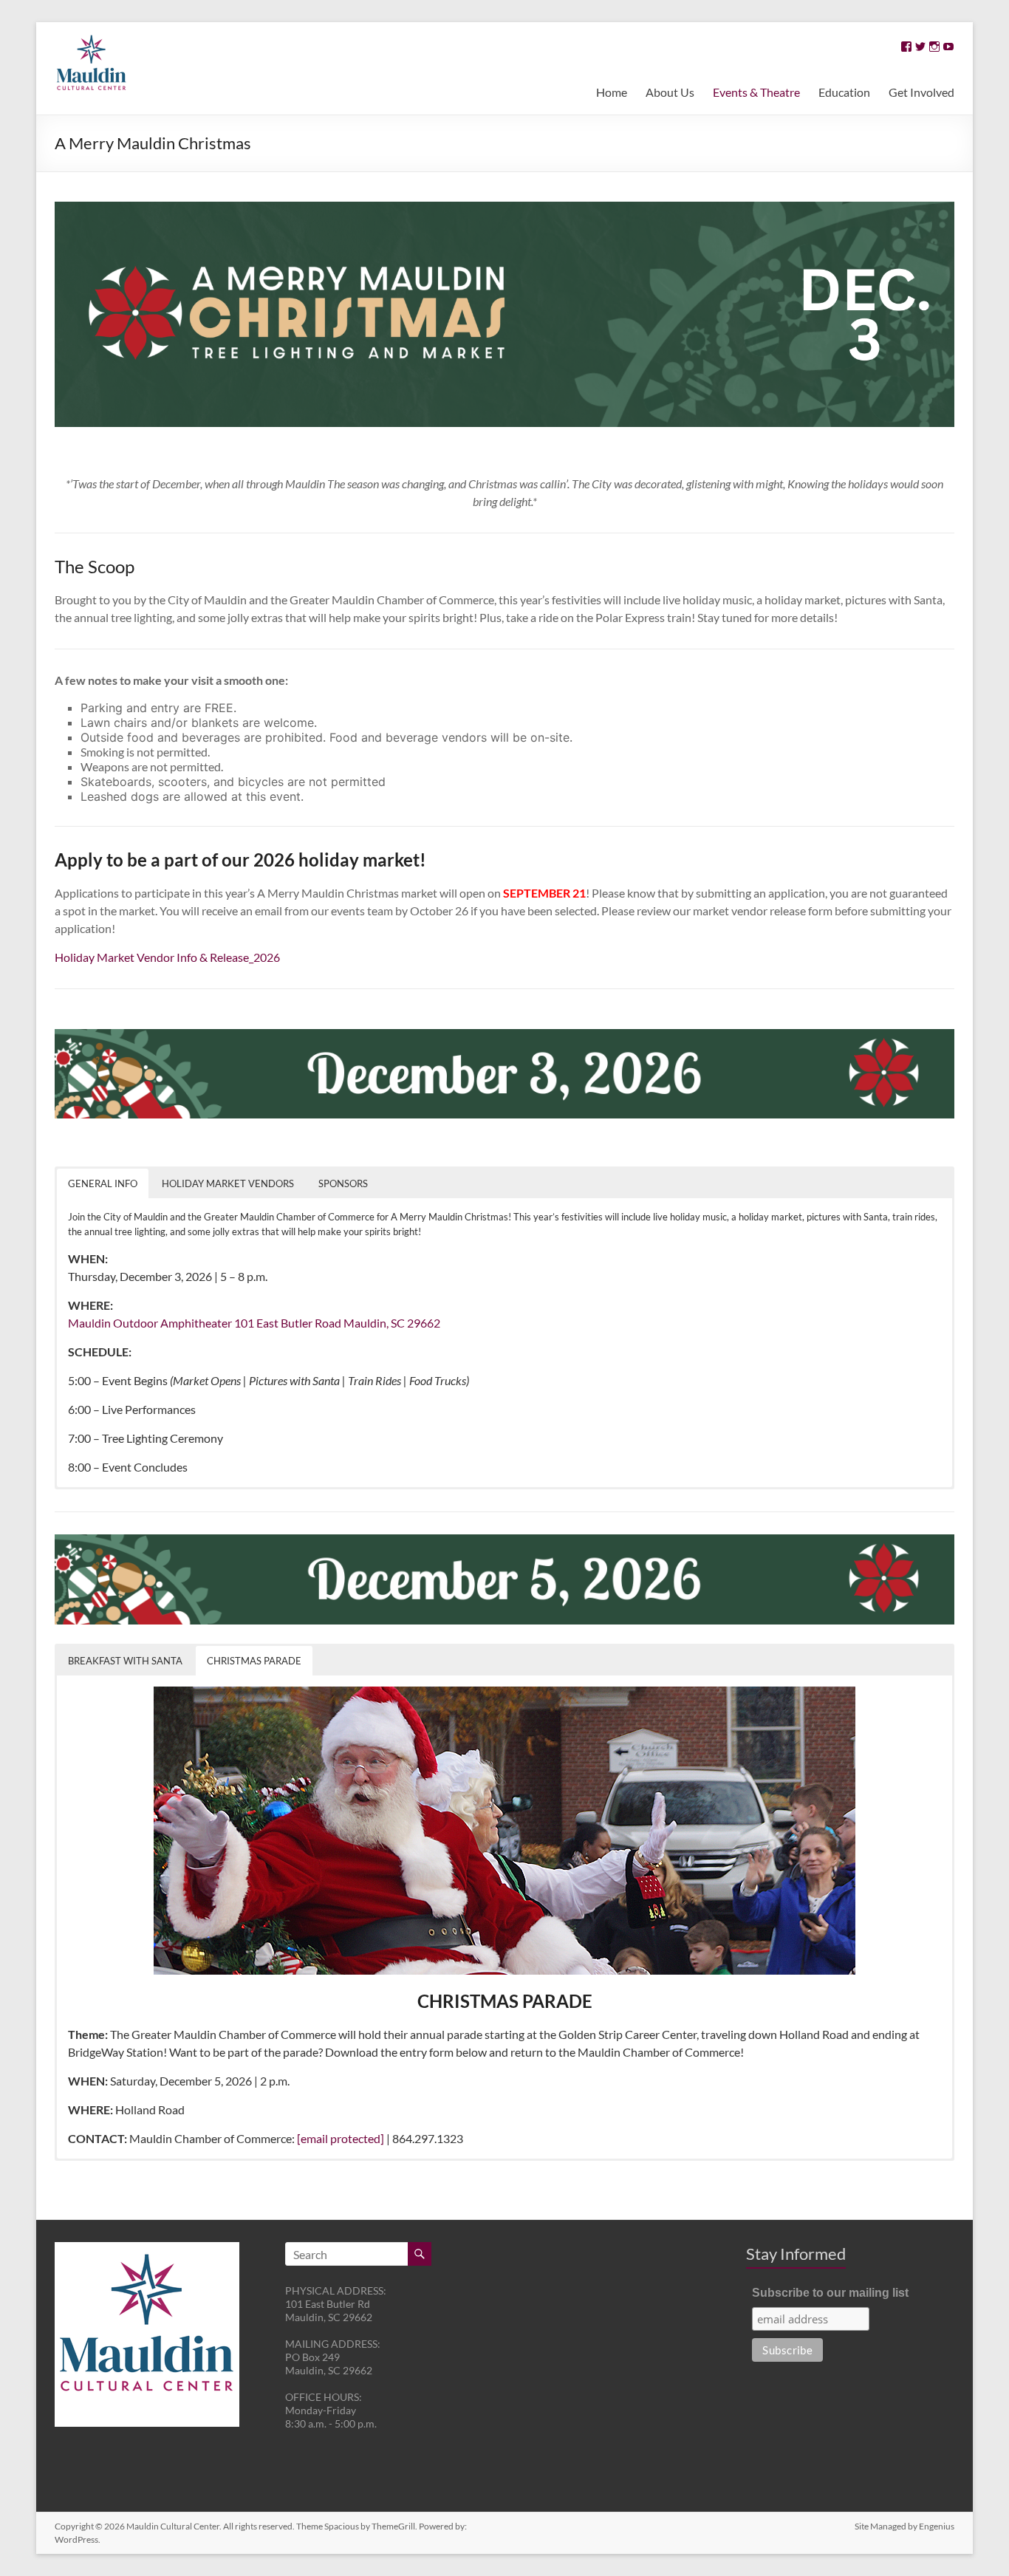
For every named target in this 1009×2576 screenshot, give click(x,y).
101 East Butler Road (288, 1323)
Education (844, 92)
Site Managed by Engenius (904, 2526)
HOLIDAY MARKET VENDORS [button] (228, 1183)
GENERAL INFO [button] (103, 1183)
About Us (670, 92)
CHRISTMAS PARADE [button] (254, 1661)
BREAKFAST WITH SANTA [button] (125, 1661)
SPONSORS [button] (343, 1183)
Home (612, 92)
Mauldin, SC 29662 (392, 1323)
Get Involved (921, 92)
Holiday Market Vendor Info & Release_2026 (167, 957)
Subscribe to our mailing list (830, 2293)
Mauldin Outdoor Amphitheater (150, 1323)
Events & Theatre (756, 92)
